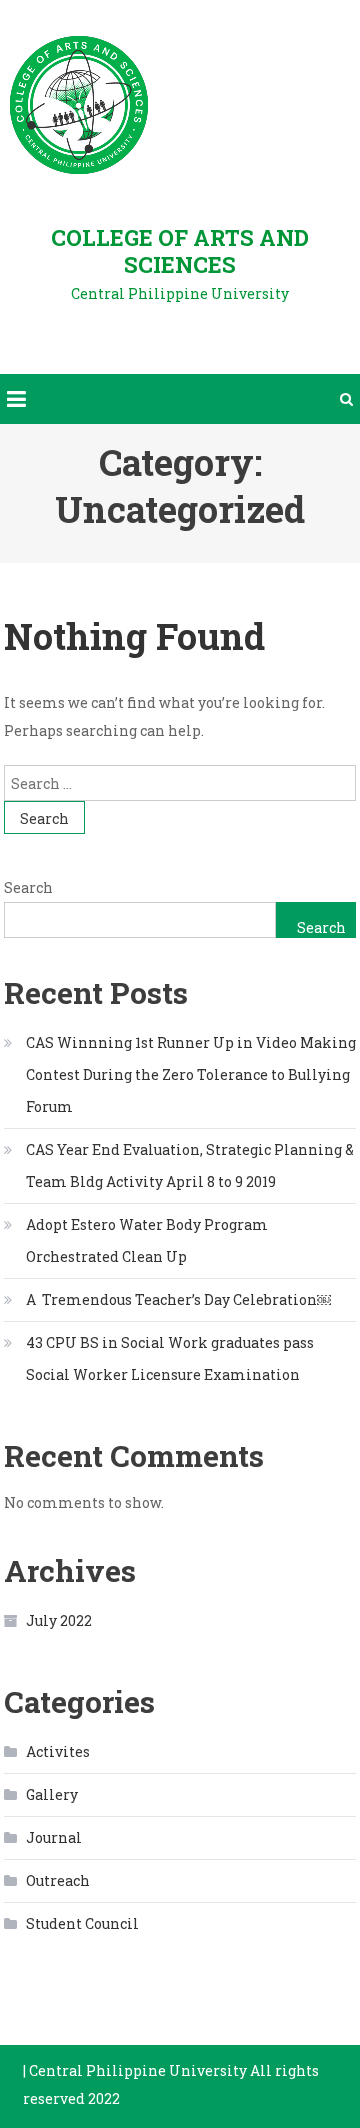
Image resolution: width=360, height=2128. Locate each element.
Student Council (82, 1923)
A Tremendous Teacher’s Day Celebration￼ (178, 1299)
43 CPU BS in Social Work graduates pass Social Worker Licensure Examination (170, 1358)
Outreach (58, 1880)
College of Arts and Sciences (180, 251)
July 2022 (59, 1620)
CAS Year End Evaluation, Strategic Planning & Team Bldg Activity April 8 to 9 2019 (190, 1165)
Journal (54, 1837)
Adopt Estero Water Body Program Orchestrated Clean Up (147, 1240)
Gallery (52, 1794)
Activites (58, 1751)
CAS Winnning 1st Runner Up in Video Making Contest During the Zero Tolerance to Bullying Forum (191, 1074)
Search (28, 887)
